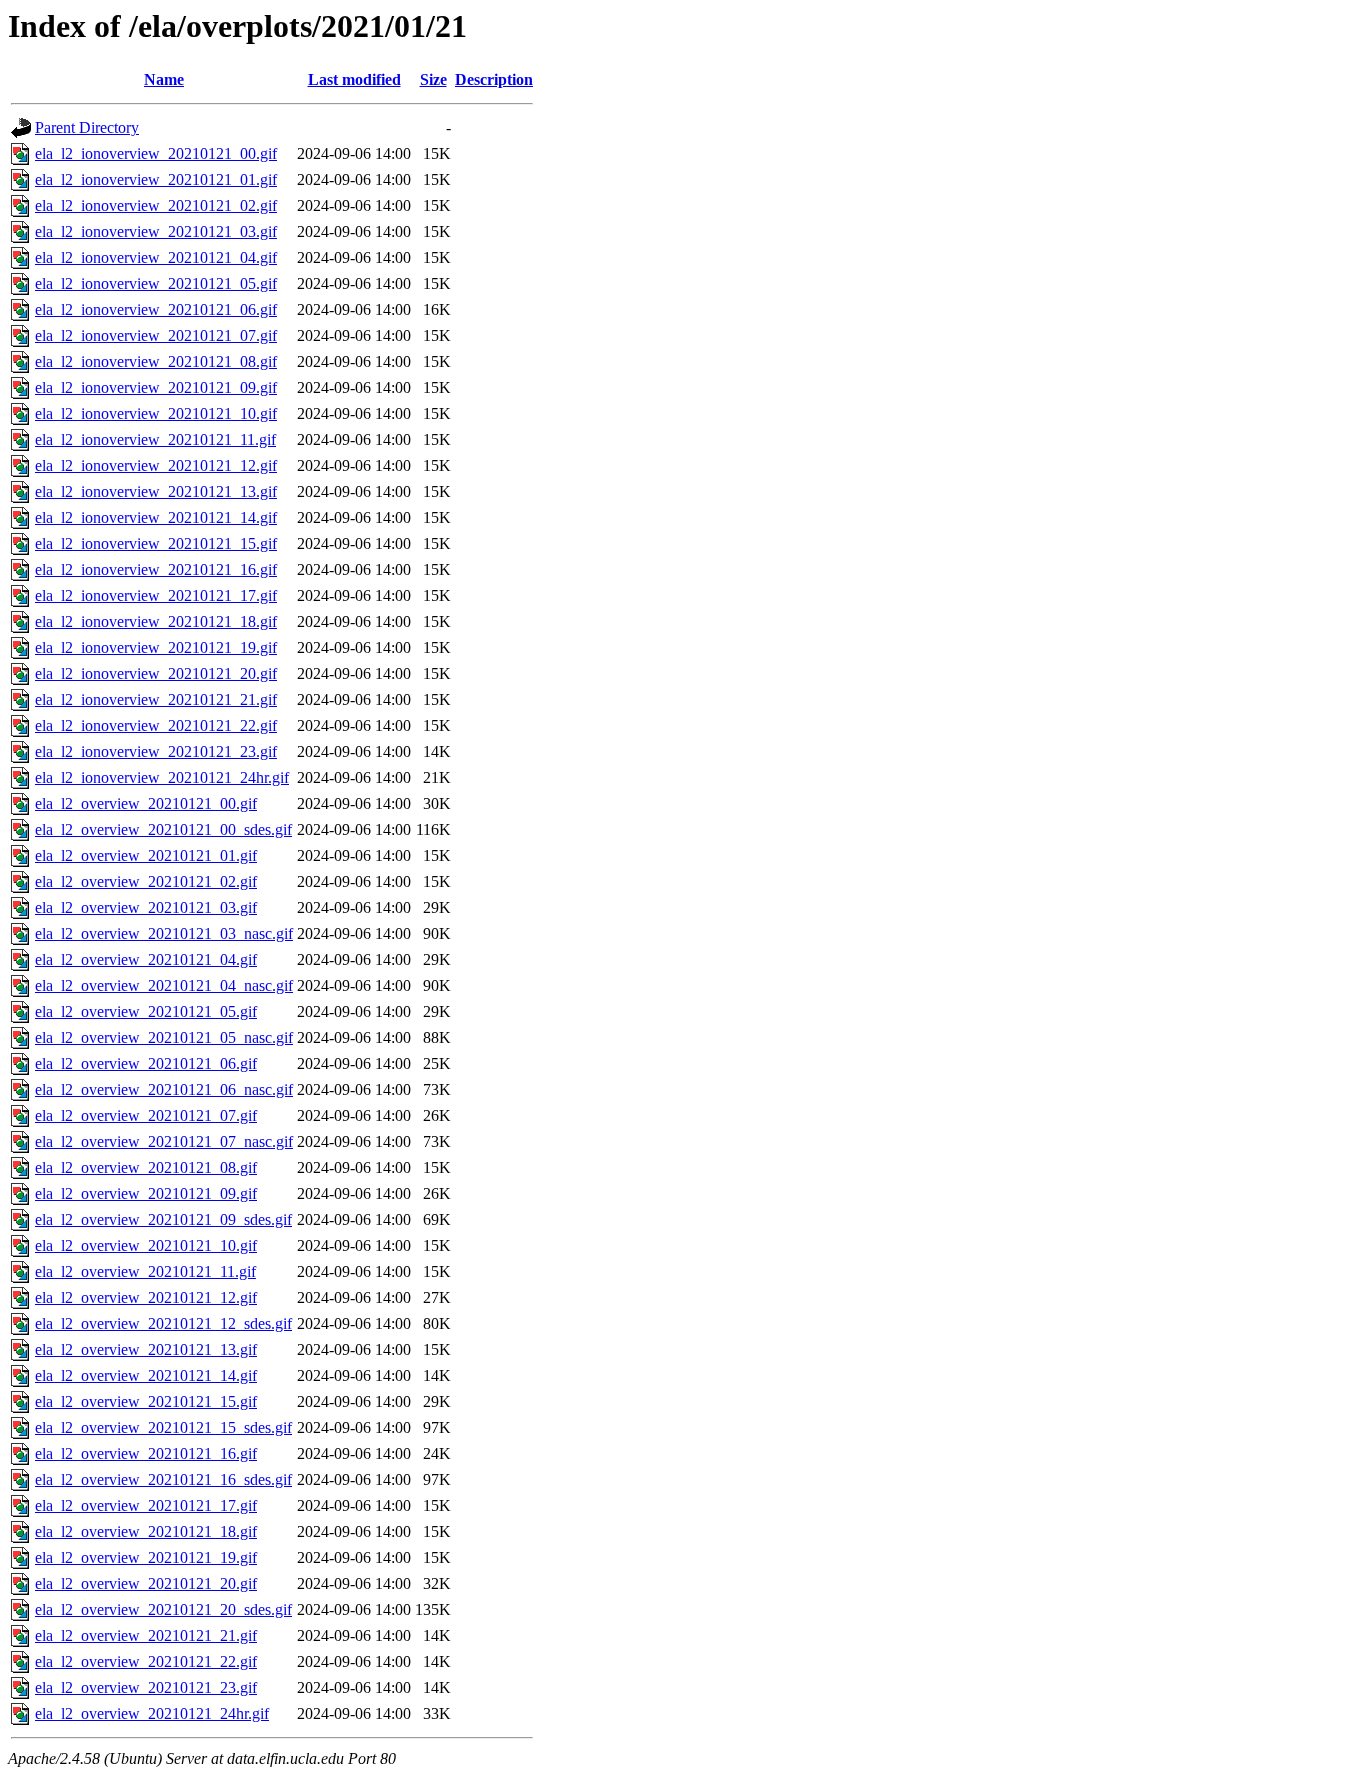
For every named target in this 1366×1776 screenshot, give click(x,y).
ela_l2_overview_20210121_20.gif (146, 1583)
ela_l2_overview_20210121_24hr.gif (152, 1713)
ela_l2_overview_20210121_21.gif (146, 1635)
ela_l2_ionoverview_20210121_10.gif (156, 413)
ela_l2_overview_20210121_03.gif (146, 907)
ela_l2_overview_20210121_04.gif (146, 959)
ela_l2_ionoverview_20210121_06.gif (156, 309)
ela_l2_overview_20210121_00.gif (146, 803)
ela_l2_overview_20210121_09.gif (146, 1193)
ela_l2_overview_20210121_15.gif (146, 1401)
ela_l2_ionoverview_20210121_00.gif (156, 153)
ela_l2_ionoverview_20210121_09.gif (156, 387)
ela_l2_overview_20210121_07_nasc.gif (164, 1141)
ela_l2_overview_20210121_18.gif (146, 1531)
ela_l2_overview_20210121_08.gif (146, 1167)
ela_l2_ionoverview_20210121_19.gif (156, 647)
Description (494, 79)
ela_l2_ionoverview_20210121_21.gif (156, 699)
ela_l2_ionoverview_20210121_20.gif (156, 673)
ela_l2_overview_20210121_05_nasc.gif (164, 1037)
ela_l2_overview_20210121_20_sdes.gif (163, 1609)
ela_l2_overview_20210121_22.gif (146, 1661)
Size (433, 79)
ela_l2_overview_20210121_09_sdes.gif (163, 1219)
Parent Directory (87, 127)
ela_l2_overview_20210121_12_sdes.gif (163, 1323)
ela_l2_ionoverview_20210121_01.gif (156, 179)
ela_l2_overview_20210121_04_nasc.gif (164, 985)
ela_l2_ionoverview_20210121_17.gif (156, 595)
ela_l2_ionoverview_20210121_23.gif (156, 751)
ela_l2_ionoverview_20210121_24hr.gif (162, 777)
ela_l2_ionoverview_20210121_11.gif (155, 439)
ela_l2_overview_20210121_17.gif (146, 1505)
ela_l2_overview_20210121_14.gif (146, 1375)
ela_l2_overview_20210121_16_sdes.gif (163, 1479)
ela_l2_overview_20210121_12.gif (146, 1297)
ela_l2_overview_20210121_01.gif (146, 855)
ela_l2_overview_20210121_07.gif (146, 1115)
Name (164, 79)
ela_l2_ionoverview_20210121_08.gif (156, 361)
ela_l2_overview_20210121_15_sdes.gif (163, 1427)
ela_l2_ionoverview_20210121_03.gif (156, 231)
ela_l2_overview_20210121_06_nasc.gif (164, 1089)
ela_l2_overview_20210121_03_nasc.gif (164, 933)
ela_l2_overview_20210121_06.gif (146, 1063)
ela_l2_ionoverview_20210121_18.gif (156, 621)
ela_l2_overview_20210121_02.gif (146, 881)
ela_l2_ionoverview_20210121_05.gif (156, 283)
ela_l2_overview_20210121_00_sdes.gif (163, 829)
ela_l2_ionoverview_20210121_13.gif (156, 491)
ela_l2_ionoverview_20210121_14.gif (156, 517)
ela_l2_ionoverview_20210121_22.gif (156, 725)
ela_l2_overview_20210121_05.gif (146, 1011)
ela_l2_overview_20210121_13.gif (146, 1349)
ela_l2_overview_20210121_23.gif (146, 1687)
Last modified (354, 79)
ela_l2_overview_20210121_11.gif (145, 1271)
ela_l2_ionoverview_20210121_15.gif (156, 543)
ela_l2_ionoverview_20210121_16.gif (156, 569)
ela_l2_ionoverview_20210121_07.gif (156, 335)
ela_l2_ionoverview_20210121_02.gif (156, 205)
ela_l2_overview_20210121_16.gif (146, 1453)
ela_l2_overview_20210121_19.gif (146, 1557)
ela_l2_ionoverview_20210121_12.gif (156, 465)
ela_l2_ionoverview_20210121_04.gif (156, 257)
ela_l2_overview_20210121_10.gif (146, 1245)
